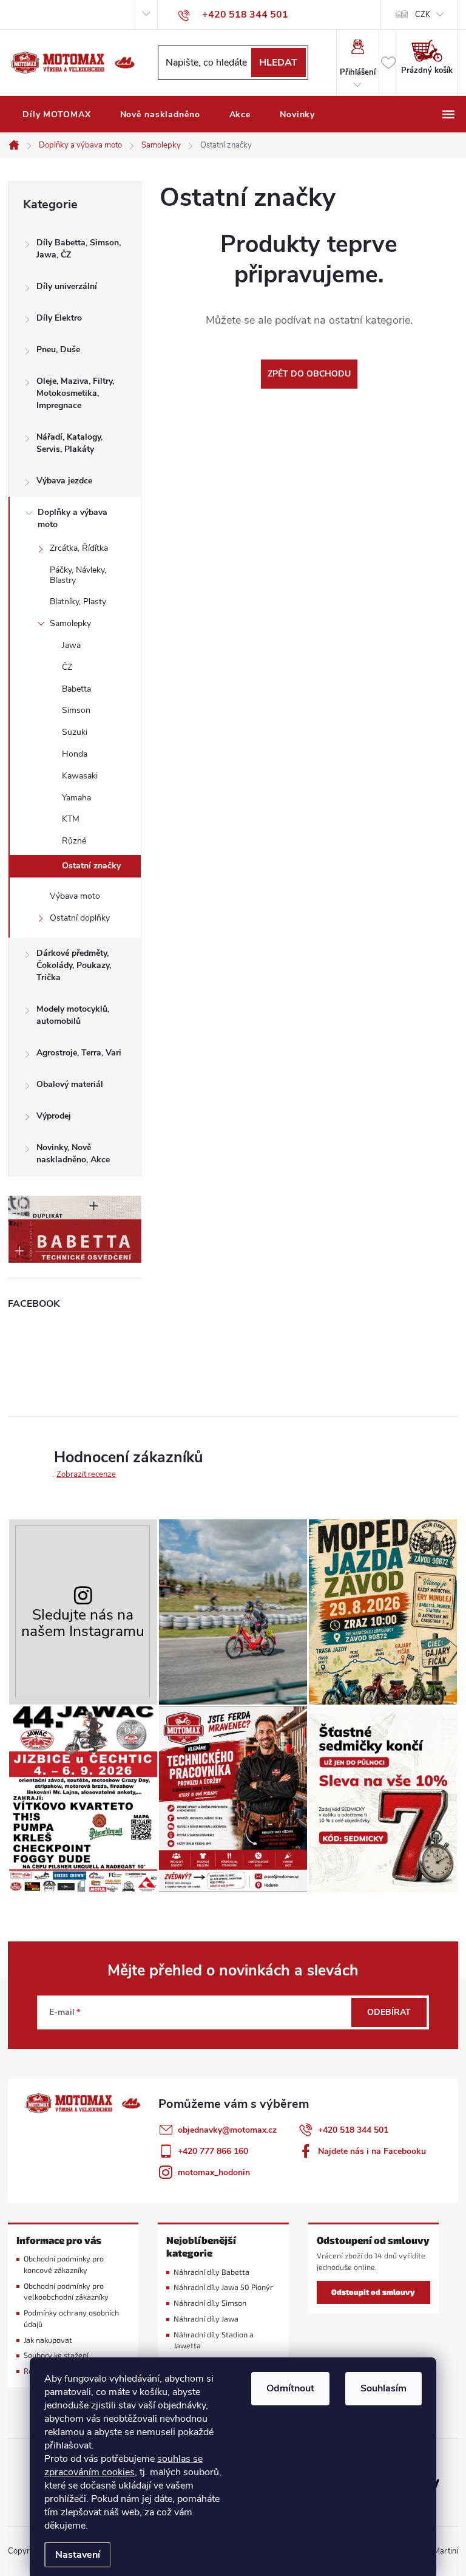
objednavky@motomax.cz (227, 2130)
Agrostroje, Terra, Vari (79, 1053)
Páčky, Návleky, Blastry (78, 575)
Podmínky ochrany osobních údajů (71, 2319)
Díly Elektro (59, 318)
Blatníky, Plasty (78, 601)
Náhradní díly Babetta (211, 2272)
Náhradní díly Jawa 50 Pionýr (223, 2287)
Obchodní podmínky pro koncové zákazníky (64, 2264)
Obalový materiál (70, 1084)
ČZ (67, 667)
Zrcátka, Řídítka (79, 548)
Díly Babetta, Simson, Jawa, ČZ (79, 249)
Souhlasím (383, 2388)
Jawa (71, 645)
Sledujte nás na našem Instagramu (83, 1623)
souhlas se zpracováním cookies (123, 2465)
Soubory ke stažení (56, 2355)
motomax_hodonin (214, 2172)
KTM (71, 819)
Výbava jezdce (64, 481)
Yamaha (76, 798)
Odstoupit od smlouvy (373, 2292)
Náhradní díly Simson (210, 2303)
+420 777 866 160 (213, 2151)
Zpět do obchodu (309, 374)
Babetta (76, 689)
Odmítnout (290, 2388)
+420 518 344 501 (353, 2130)
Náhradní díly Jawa (206, 2319)
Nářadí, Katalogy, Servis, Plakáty (69, 443)
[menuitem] (57, 115)
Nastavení (78, 2555)
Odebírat (389, 2012)
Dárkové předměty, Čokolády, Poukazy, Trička (74, 965)
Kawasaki (80, 776)
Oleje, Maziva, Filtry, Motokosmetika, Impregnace (75, 393)
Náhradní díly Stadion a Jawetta (214, 2340)
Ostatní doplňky (80, 918)
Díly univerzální (67, 286)
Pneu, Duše (58, 349)
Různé (74, 841)
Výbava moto (75, 896)
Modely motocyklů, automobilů (73, 1015)
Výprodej (54, 1116)
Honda (75, 754)
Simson (76, 710)
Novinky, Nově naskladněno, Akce (73, 1153)
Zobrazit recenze (86, 1474)
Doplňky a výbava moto (73, 518)
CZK (423, 15)
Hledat (278, 63)
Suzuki (75, 732)
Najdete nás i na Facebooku (372, 2151)
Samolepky (70, 623)
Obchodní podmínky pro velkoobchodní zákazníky (66, 2292)
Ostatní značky (91, 866)
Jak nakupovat (48, 2340)
